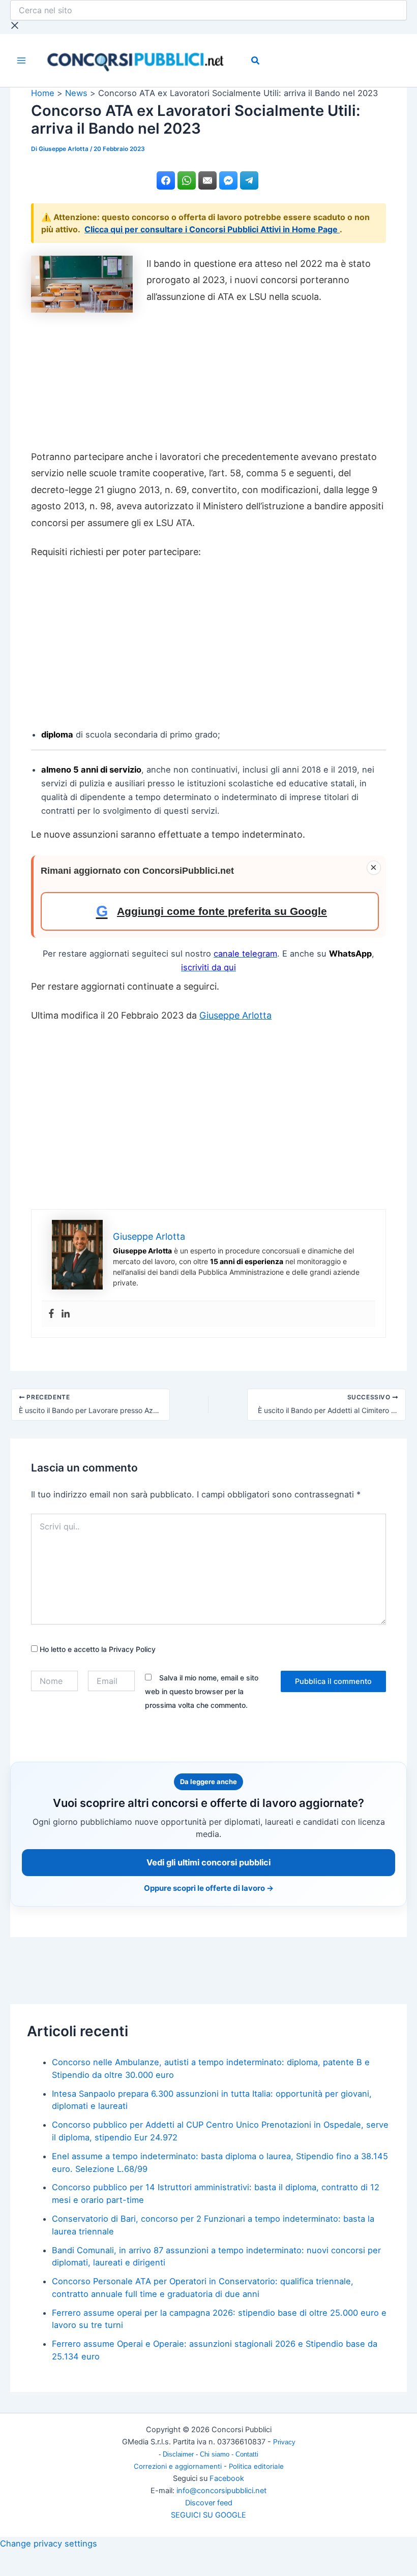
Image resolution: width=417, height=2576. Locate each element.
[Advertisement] (208, 381)
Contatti (247, 2454)
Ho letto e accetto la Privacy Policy (97, 1649)
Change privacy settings (49, 2543)
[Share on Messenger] (228, 180)
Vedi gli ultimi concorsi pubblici (208, 1862)
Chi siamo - (218, 2454)
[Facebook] (51, 1314)
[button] (256, 62)
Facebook (227, 2478)
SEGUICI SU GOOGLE (208, 2515)
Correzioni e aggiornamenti (178, 2466)
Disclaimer (179, 2454)
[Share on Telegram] (249, 180)
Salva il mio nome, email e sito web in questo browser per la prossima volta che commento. (202, 1691)
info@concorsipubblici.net (221, 2491)
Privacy (284, 2442)
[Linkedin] (66, 1314)
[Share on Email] (207, 180)
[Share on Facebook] (166, 180)
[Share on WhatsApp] (187, 180)
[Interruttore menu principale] (22, 61)
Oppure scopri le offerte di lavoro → (209, 1888)
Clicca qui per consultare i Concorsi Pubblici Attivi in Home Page (212, 229)
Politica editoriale (256, 2466)
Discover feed (209, 2503)
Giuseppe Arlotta (235, 1015)
